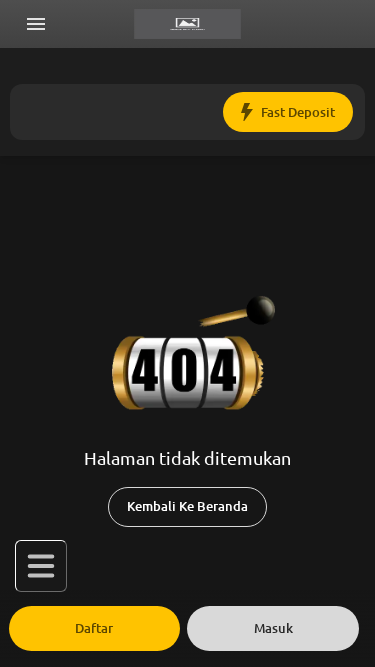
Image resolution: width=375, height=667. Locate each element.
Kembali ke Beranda (187, 506)
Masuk (273, 628)
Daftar (94, 628)
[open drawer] (36, 24)
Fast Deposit (298, 112)
